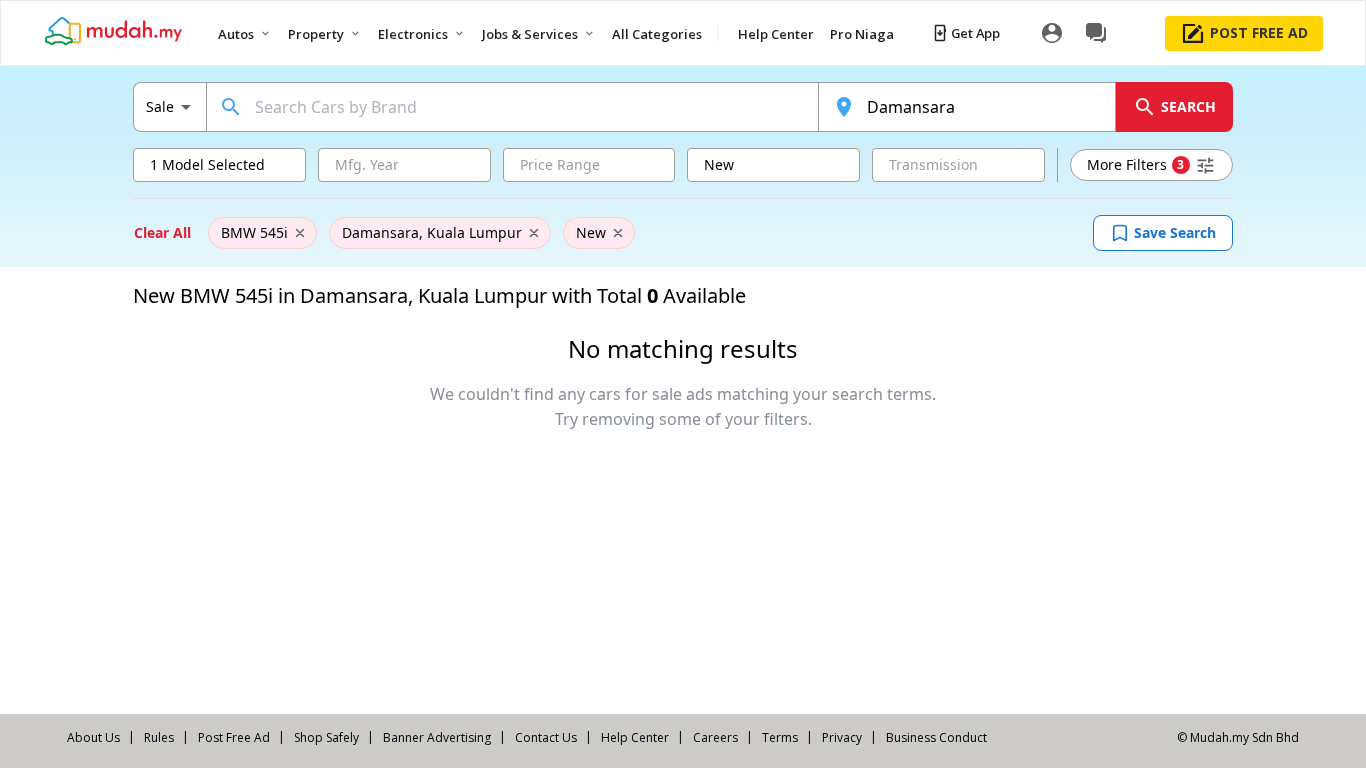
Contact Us (546, 737)
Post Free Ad (234, 737)
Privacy (842, 737)
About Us (93, 737)
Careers (715, 737)
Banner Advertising (437, 737)
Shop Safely (326, 737)
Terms (780, 737)
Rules (159, 737)
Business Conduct (936, 737)
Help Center (635, 737)
